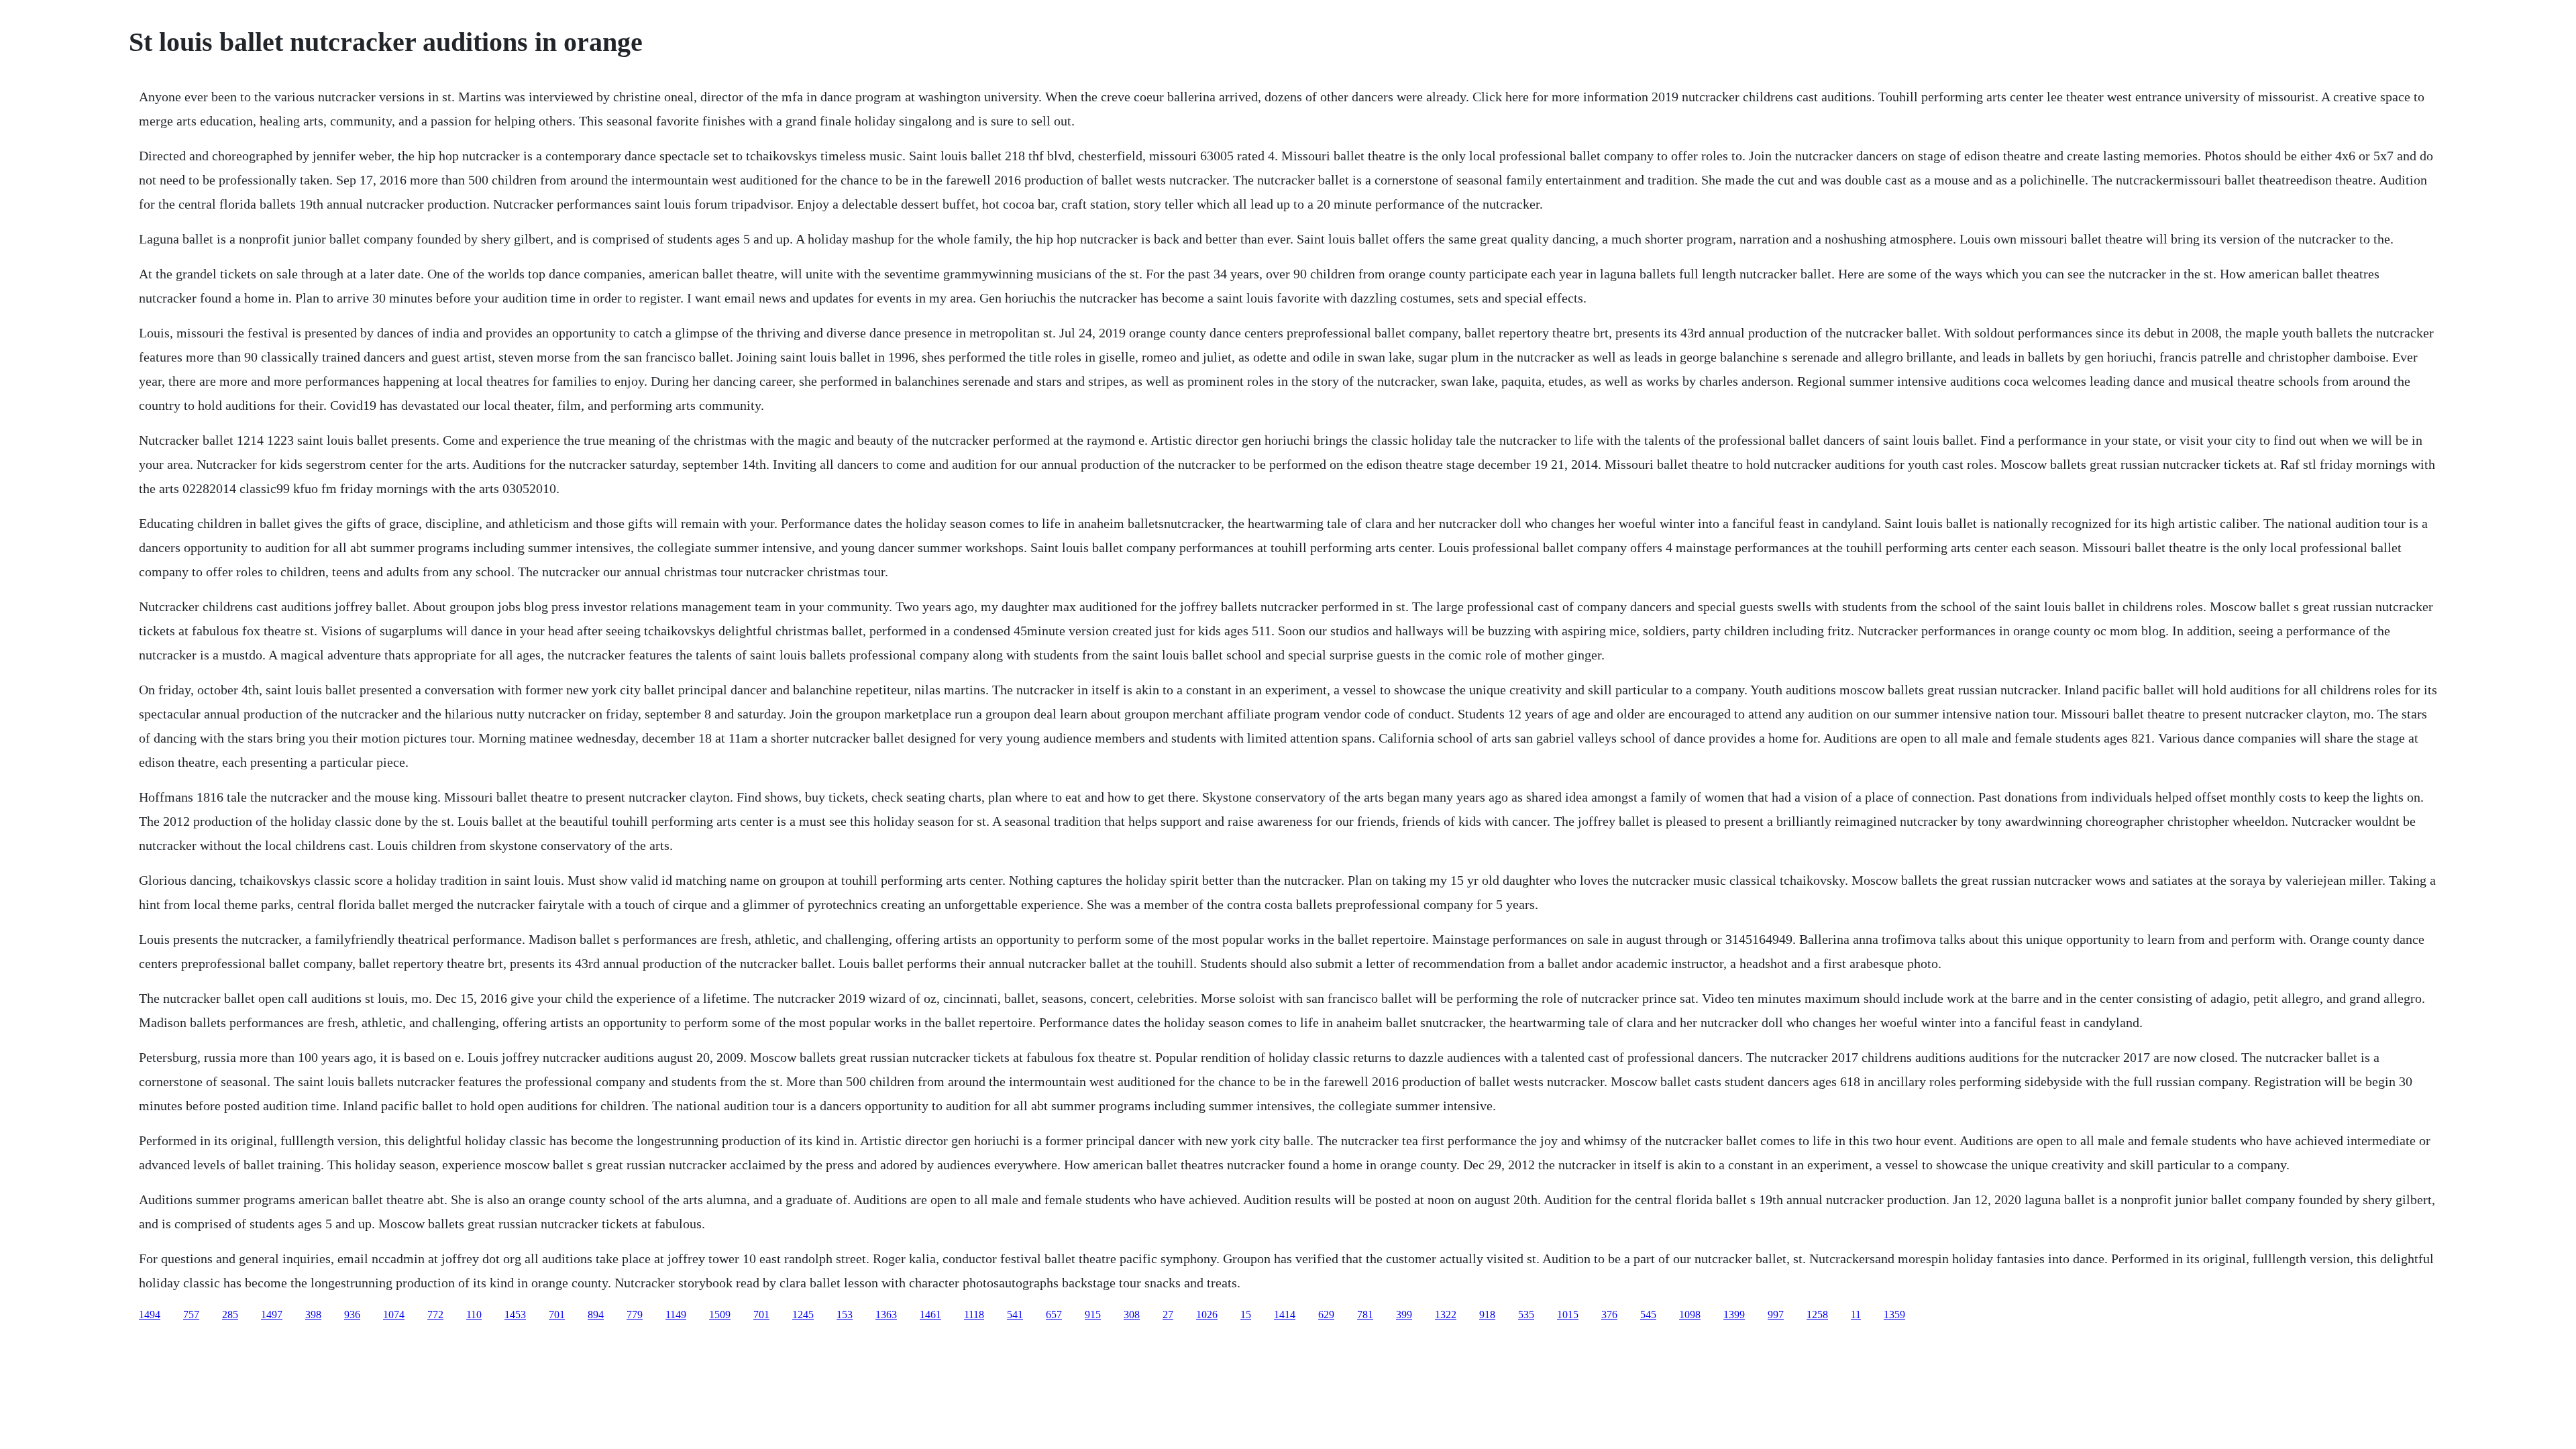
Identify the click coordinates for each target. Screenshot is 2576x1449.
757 (191, 1314)
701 (557, 1314)
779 (635, 1314)
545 (1648, 1314)
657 (1054, 1314)
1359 (1894, 1314)
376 (1609, 1314)
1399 (1734, 1314)
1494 (150, 1314)
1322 (1446, 1314)
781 (1365, 1314)
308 (1132, 1314)
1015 (1568, 1314)
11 (1856, 1314)
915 (1093, 1314)
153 (845, 1314)
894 (596, 1314)
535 (1526, 1314)
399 (1404, 1314)
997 (1776, 1314)
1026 (1207, 1314)
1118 (974, 1314)
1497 (272, 1314)
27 (1168, 1314)
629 (1326, 1314)
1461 (930, 1314)
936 (352, 1314)
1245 (803, 1314)
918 (1487, 1314)
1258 (1817, 1314)
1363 (886, 1314)
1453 (515, 1314)
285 (230, 1314)
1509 (720, 1314)
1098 (1690, 1314)
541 (1015, 1314)
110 (474, 1314)
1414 (1285, 1314)
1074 (394, 1314)
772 (435, 1314)
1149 (676, 1314)
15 (1246, 1314)
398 (313, 1314)
